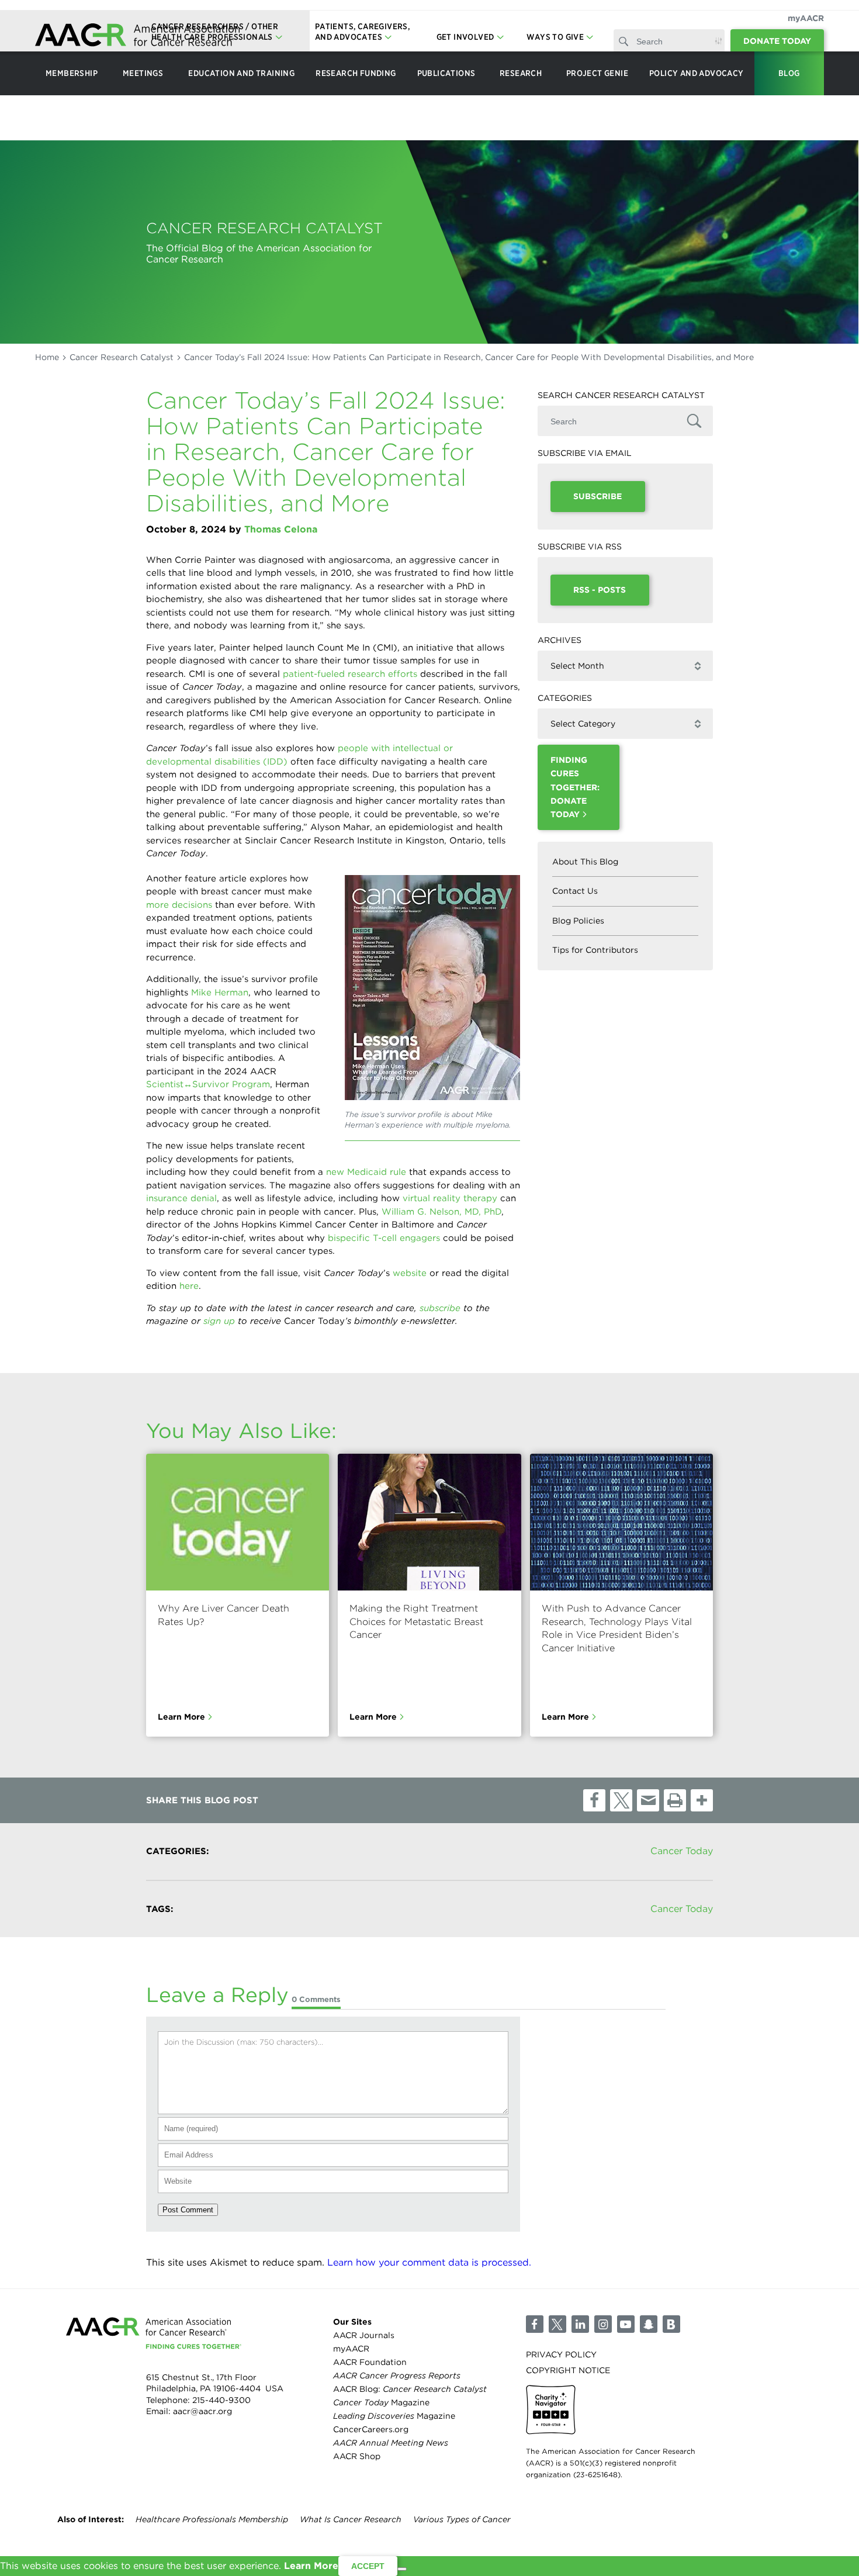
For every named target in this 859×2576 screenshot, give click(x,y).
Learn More (181, 1717)
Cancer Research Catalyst (122, 357)
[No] (402, 2569)
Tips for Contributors (595, 950)
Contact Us (575, 891)
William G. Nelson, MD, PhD (441, 1212)
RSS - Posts (600, 590)
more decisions (179, 905)
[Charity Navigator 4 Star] (551, 2410)
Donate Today (777, 41)
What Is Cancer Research (351, 2519)
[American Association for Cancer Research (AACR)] (137, 37)
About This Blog (585, 862)
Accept (368, 2566)
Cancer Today (682, 1851)
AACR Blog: (410, 2389)
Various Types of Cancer (462, 2519)
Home (47, 357)
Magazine (381, 2403)
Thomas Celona (281, 529)
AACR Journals (364, 2335)
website (410, 1273)
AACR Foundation (370, 2362)
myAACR (806, 18)
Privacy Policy (561, 2354)
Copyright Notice (568, 2370)
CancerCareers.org (371, 2430)
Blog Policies (578, 921)
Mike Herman (220, 993)
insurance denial (181, 1198)
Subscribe (598, 496)
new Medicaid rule (366, 1172)
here (189, 1286)
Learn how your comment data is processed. (429, 2262)
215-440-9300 (221, 2400)
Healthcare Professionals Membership (212, 2519)
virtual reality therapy (450, 1198)
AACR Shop (357, 2457)
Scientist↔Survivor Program (208, 1084)
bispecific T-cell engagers (384, 1238)
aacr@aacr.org (202, 2412)
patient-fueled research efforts (350, 674)
